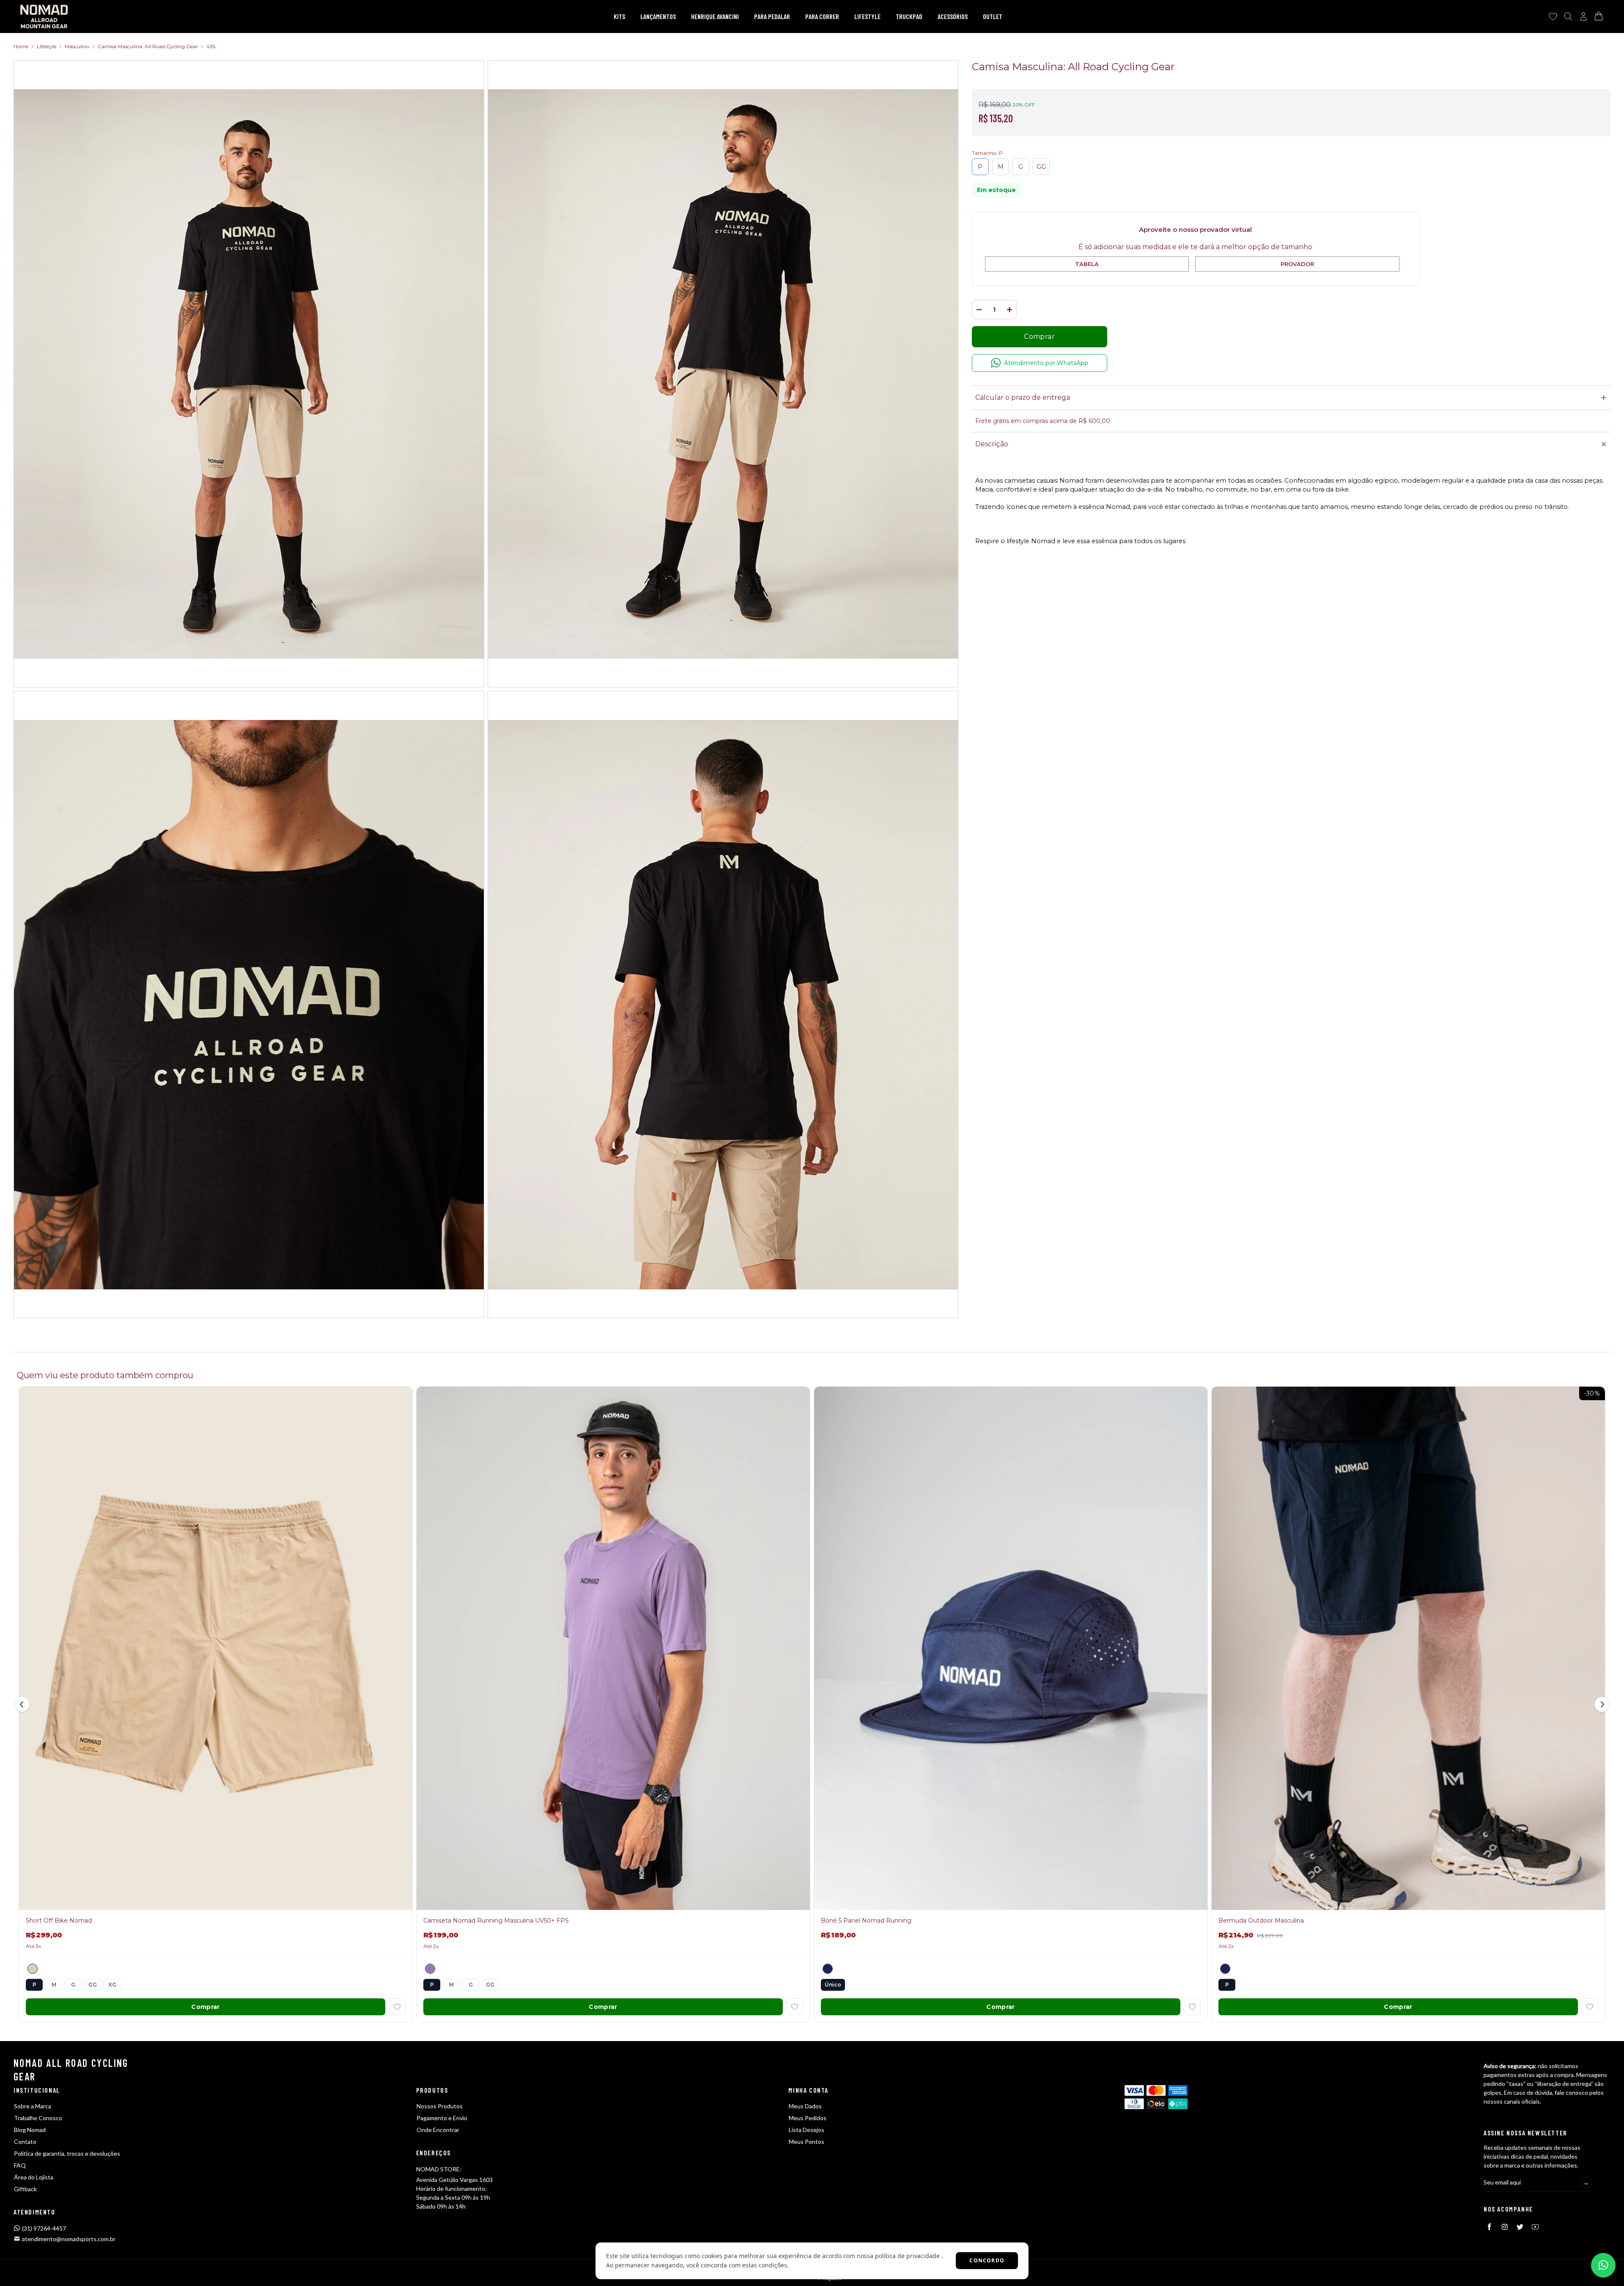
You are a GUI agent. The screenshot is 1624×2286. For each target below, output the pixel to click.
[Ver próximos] (1601, 1704)
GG (1041, 167)
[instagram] (1505, 2227)
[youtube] (1535, 2227)
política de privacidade (907, 2256)
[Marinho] (828, 1969)
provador (1297, 264)
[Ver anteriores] (23, 1704)
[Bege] (33, 1969)
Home (21, 46)
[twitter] (1520, 2227)
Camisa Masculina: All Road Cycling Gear (148, 46)
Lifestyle (47, 46)
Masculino (77, 46)
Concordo (987, 2260)
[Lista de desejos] (1553, 16)
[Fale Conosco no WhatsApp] (1603, 2265)
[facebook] (1490, 2227)
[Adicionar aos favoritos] (397, 2007)
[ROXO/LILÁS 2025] (430, 1969)
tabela (1087, 264)
